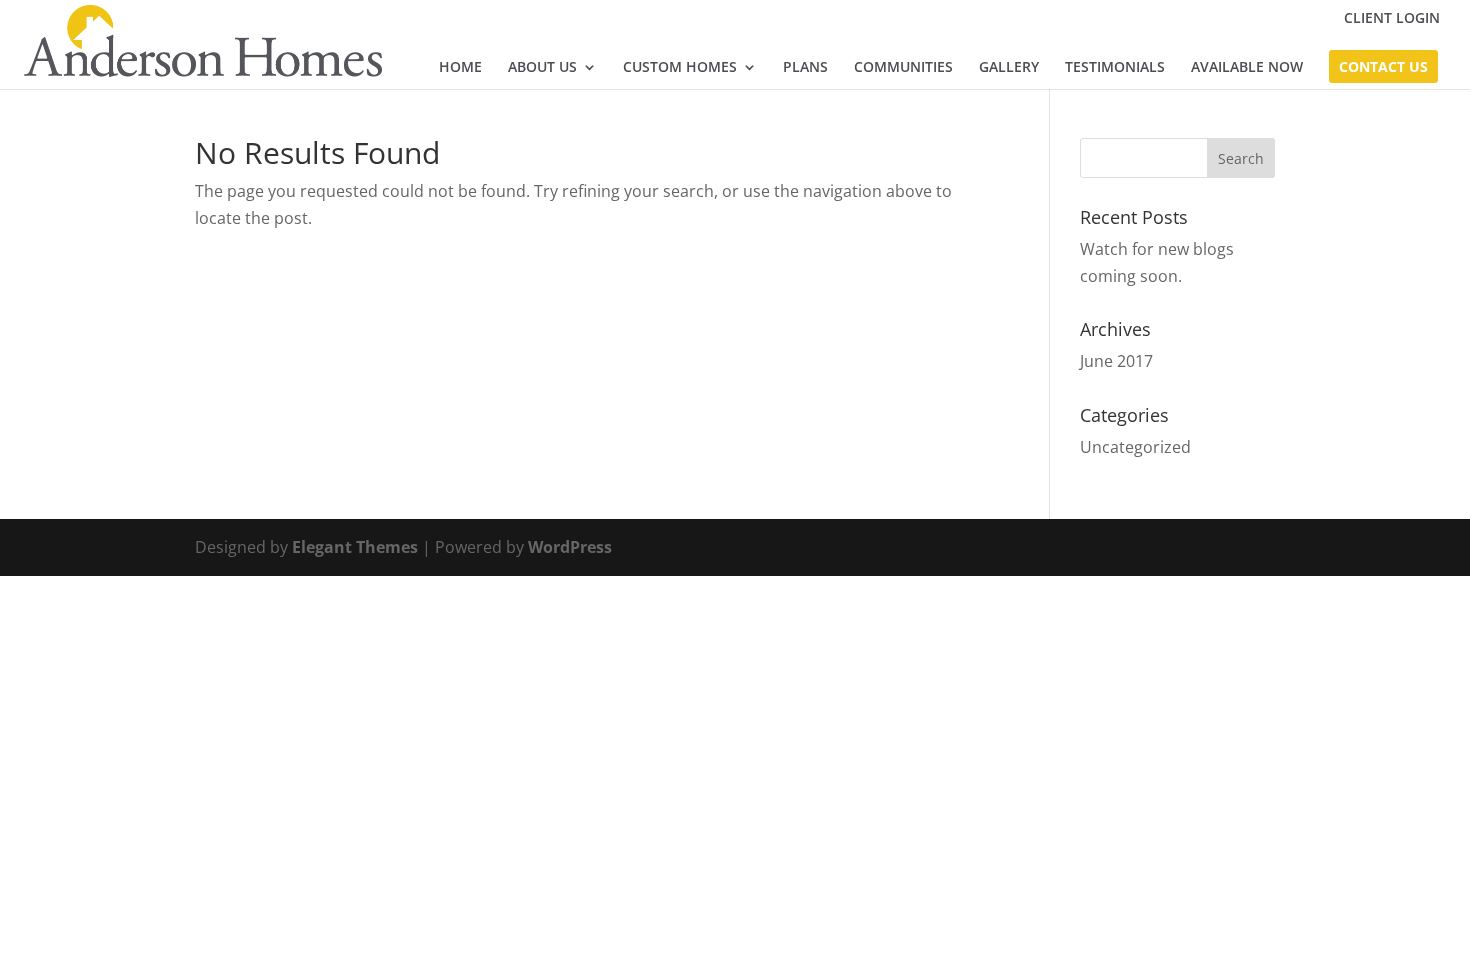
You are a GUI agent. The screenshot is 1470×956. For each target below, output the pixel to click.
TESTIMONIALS (1115, 68)
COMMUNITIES (903, 68)
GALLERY (1009, 68)
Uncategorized (1135, 447)
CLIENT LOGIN (1392, 19)
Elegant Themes (355, 547)
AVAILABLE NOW (1247, 68)
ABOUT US (542, 68)
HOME (460, 68)
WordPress (570, 547)
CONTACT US (1383, 68)
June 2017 (1116, 361)
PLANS (805, 68)
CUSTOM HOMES (680, 68)
